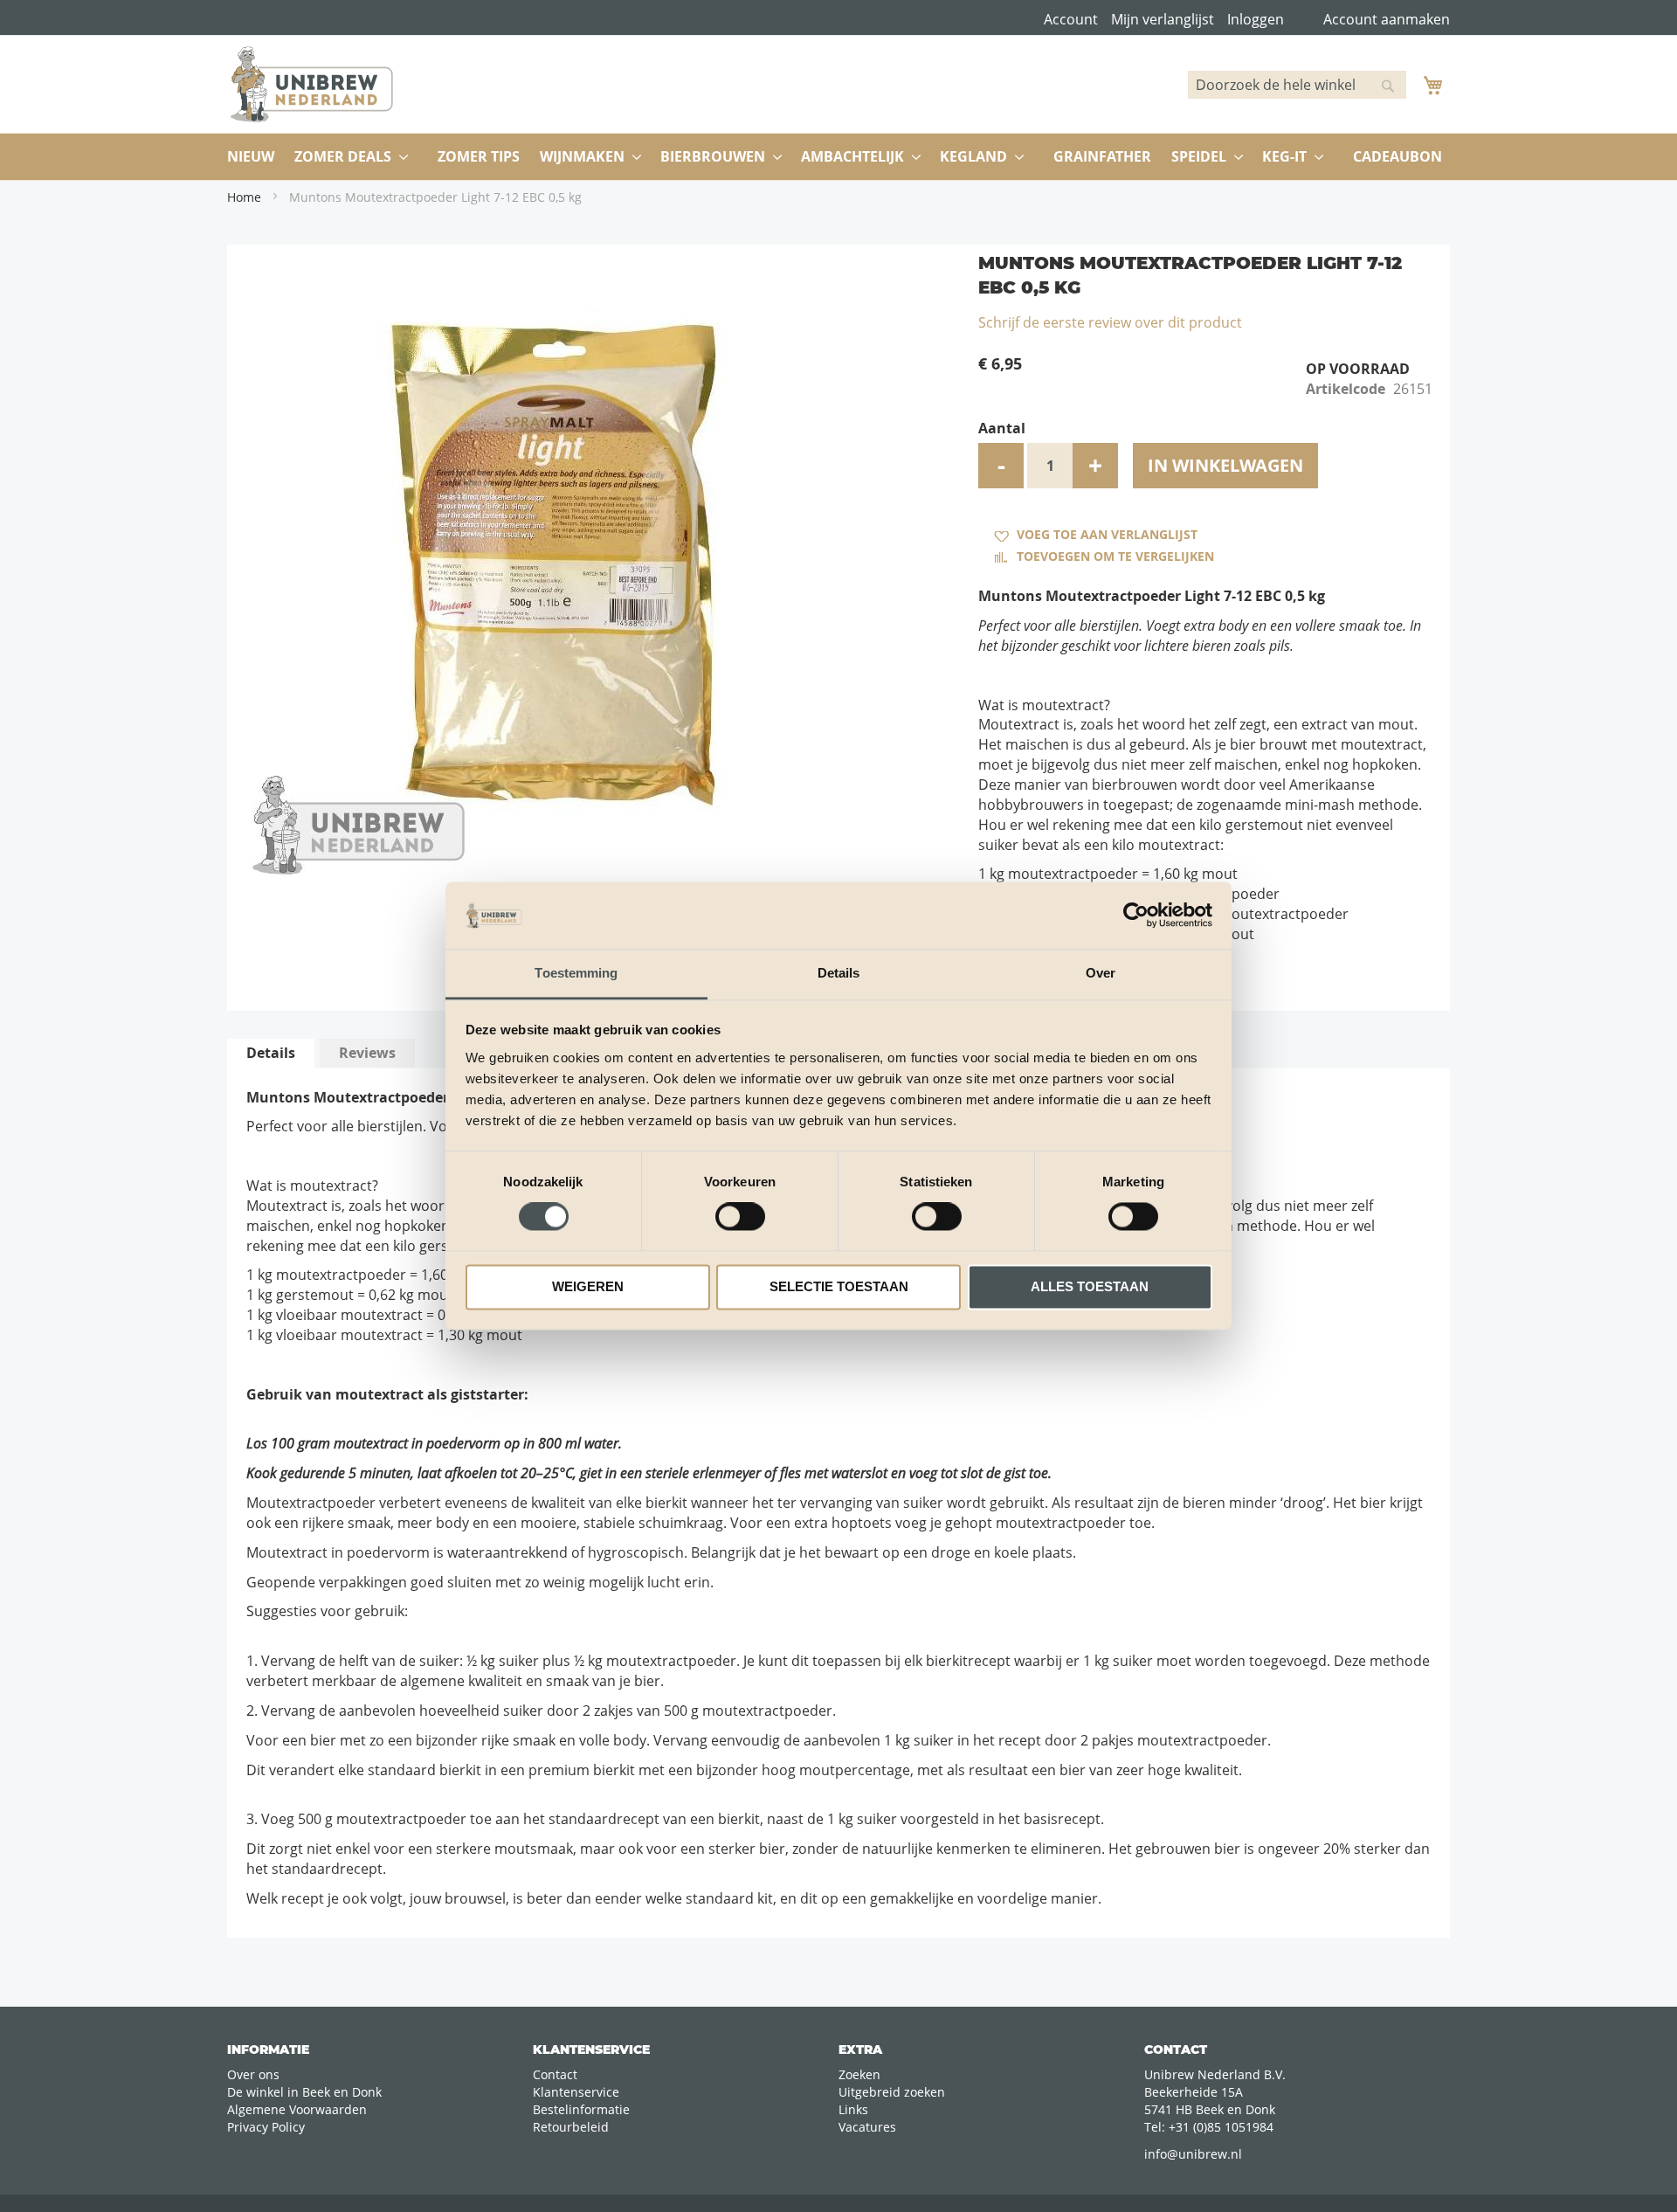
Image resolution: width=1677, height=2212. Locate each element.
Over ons (253, 2074)
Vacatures (867, 2127)
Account (1071, 19)
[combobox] (1297, 85)
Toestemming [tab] (576, 973)
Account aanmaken (1387, 19)
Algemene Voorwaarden (297, 2109)
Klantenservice (576, 2092)
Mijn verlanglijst (1163, 19)
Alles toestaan (1090, 1286)
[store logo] (312, 84)
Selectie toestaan (839, 1286)
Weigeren (588, 1286)
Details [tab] (839, 973)
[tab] (271, 1054)
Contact (555, 2074)
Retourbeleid (571, 2127)
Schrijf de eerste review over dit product (1110, 322)
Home (244, 197)
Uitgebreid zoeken (892, 2092)
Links (853, 2109)
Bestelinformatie (581, 2109)
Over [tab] (1101, 973)
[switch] (740, 1219)
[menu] (838, 157)
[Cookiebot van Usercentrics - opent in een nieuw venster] (1136, 916)
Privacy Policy (266, 2127)
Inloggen (1256, 19)
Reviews (367, 1053)
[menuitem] (251, 157)
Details (271, 1053)
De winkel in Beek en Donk (304, 2092)
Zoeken (859, 2074)
